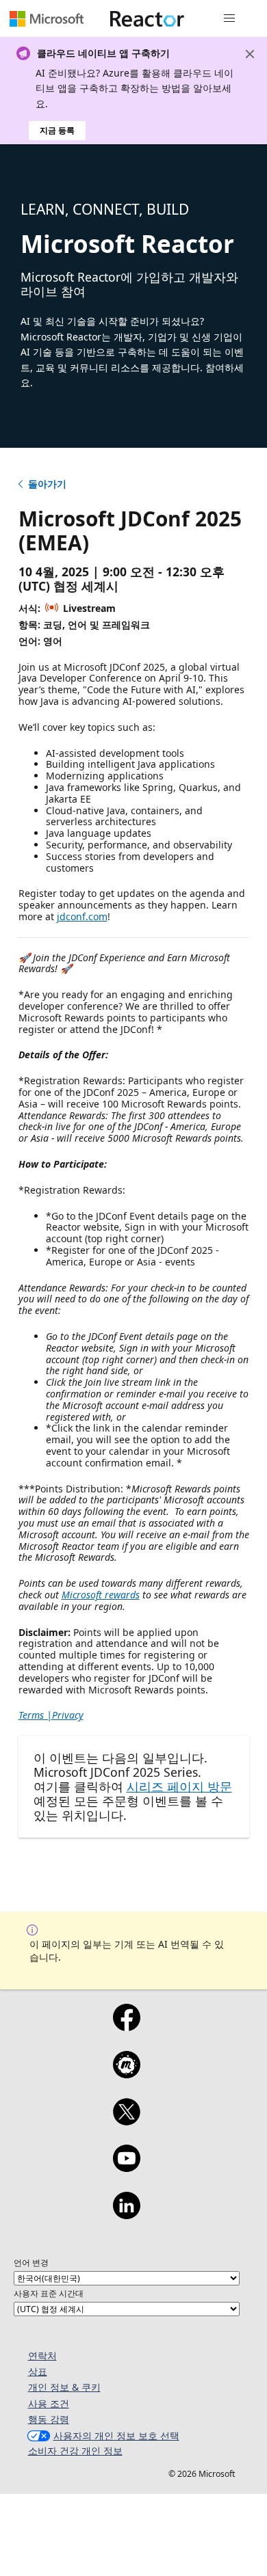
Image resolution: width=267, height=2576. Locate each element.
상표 (38, 2371)
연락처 (42, 2356)
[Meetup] (126, 2074)
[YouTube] (126, 2167)
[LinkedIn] (126, 2214)
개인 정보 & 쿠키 (64, 2387)
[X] (126, 2121)
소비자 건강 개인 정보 (75, 2451)
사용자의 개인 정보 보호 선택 (116, 2436)
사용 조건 (49, 2403)
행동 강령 (49, 2419)
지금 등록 (57, 130)
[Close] (250, 54)
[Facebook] (126, 2026)
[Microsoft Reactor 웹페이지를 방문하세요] (147, 18)
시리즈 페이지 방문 (179, 1786)
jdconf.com (82, 916)
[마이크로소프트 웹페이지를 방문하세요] (47, 18)
